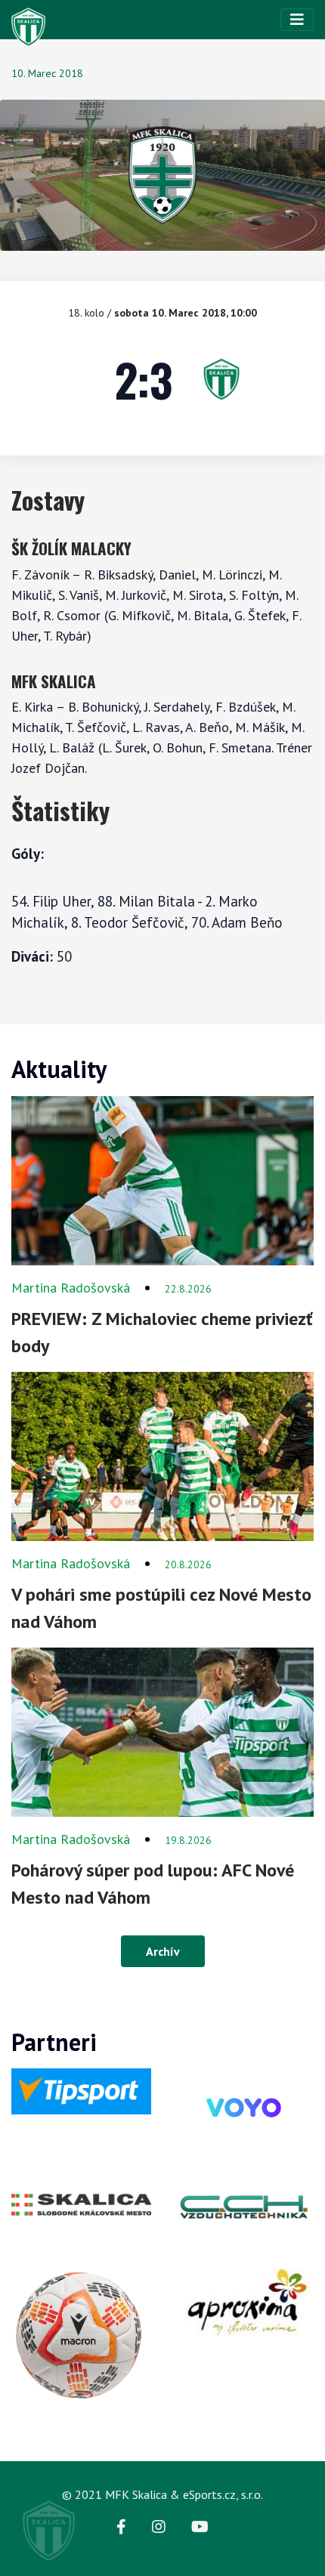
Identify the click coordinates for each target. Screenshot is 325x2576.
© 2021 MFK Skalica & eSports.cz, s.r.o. (162, 2494)
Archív (163, 1951)
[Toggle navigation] (297, 20)
